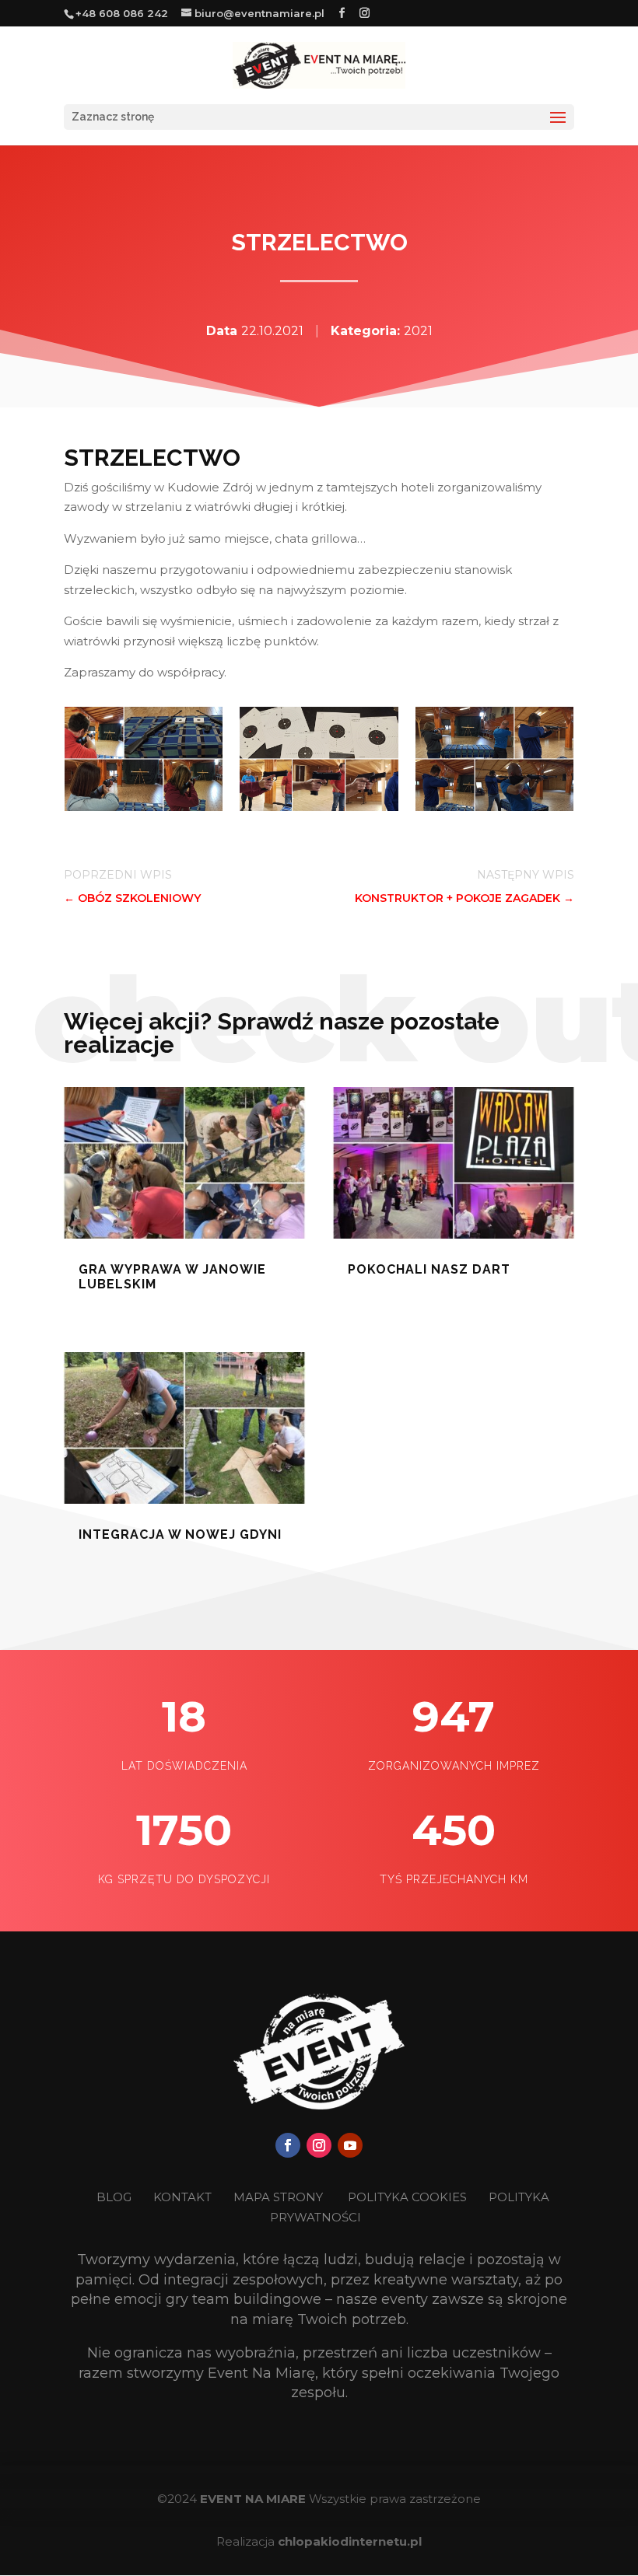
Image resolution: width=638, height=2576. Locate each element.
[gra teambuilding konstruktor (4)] (144, 807)
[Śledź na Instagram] (319, 2145)
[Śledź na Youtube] (350, 2145)
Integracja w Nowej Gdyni (180, 1534)
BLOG (116, 2197)
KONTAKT (184, 2197)
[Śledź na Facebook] (288, 2145)
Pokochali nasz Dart (429, 1269)
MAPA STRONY (278, 2197)
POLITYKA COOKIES (407, 2197)
